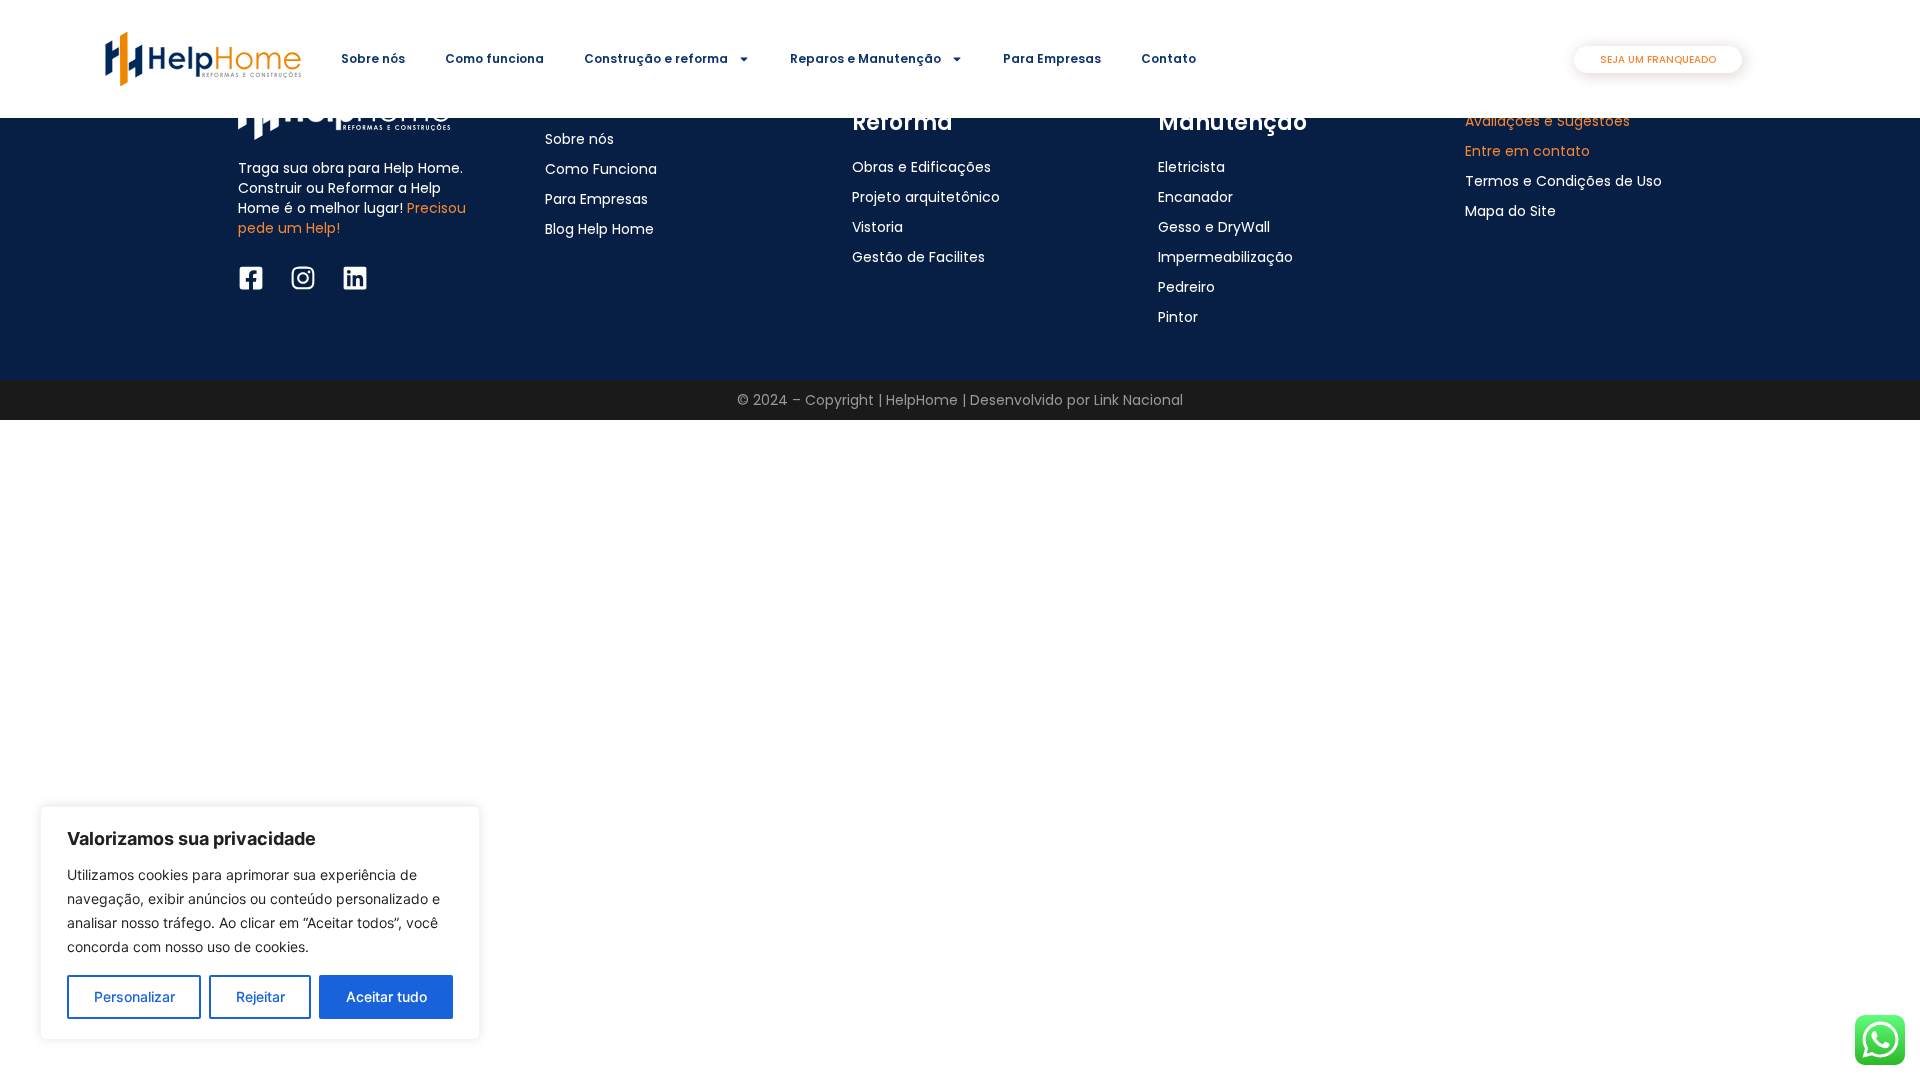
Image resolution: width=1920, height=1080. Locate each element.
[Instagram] (303, 278)
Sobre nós (373, 58)
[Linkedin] (355, 278)
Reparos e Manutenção (865, 58)
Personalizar (134, 996)
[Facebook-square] (251, 278)
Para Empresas (1052, 58)
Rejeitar (260, 996)
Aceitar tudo (386, 996)
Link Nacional (1138, 400)
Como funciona (494, 58)
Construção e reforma (656, 58)
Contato (1168, 58)
